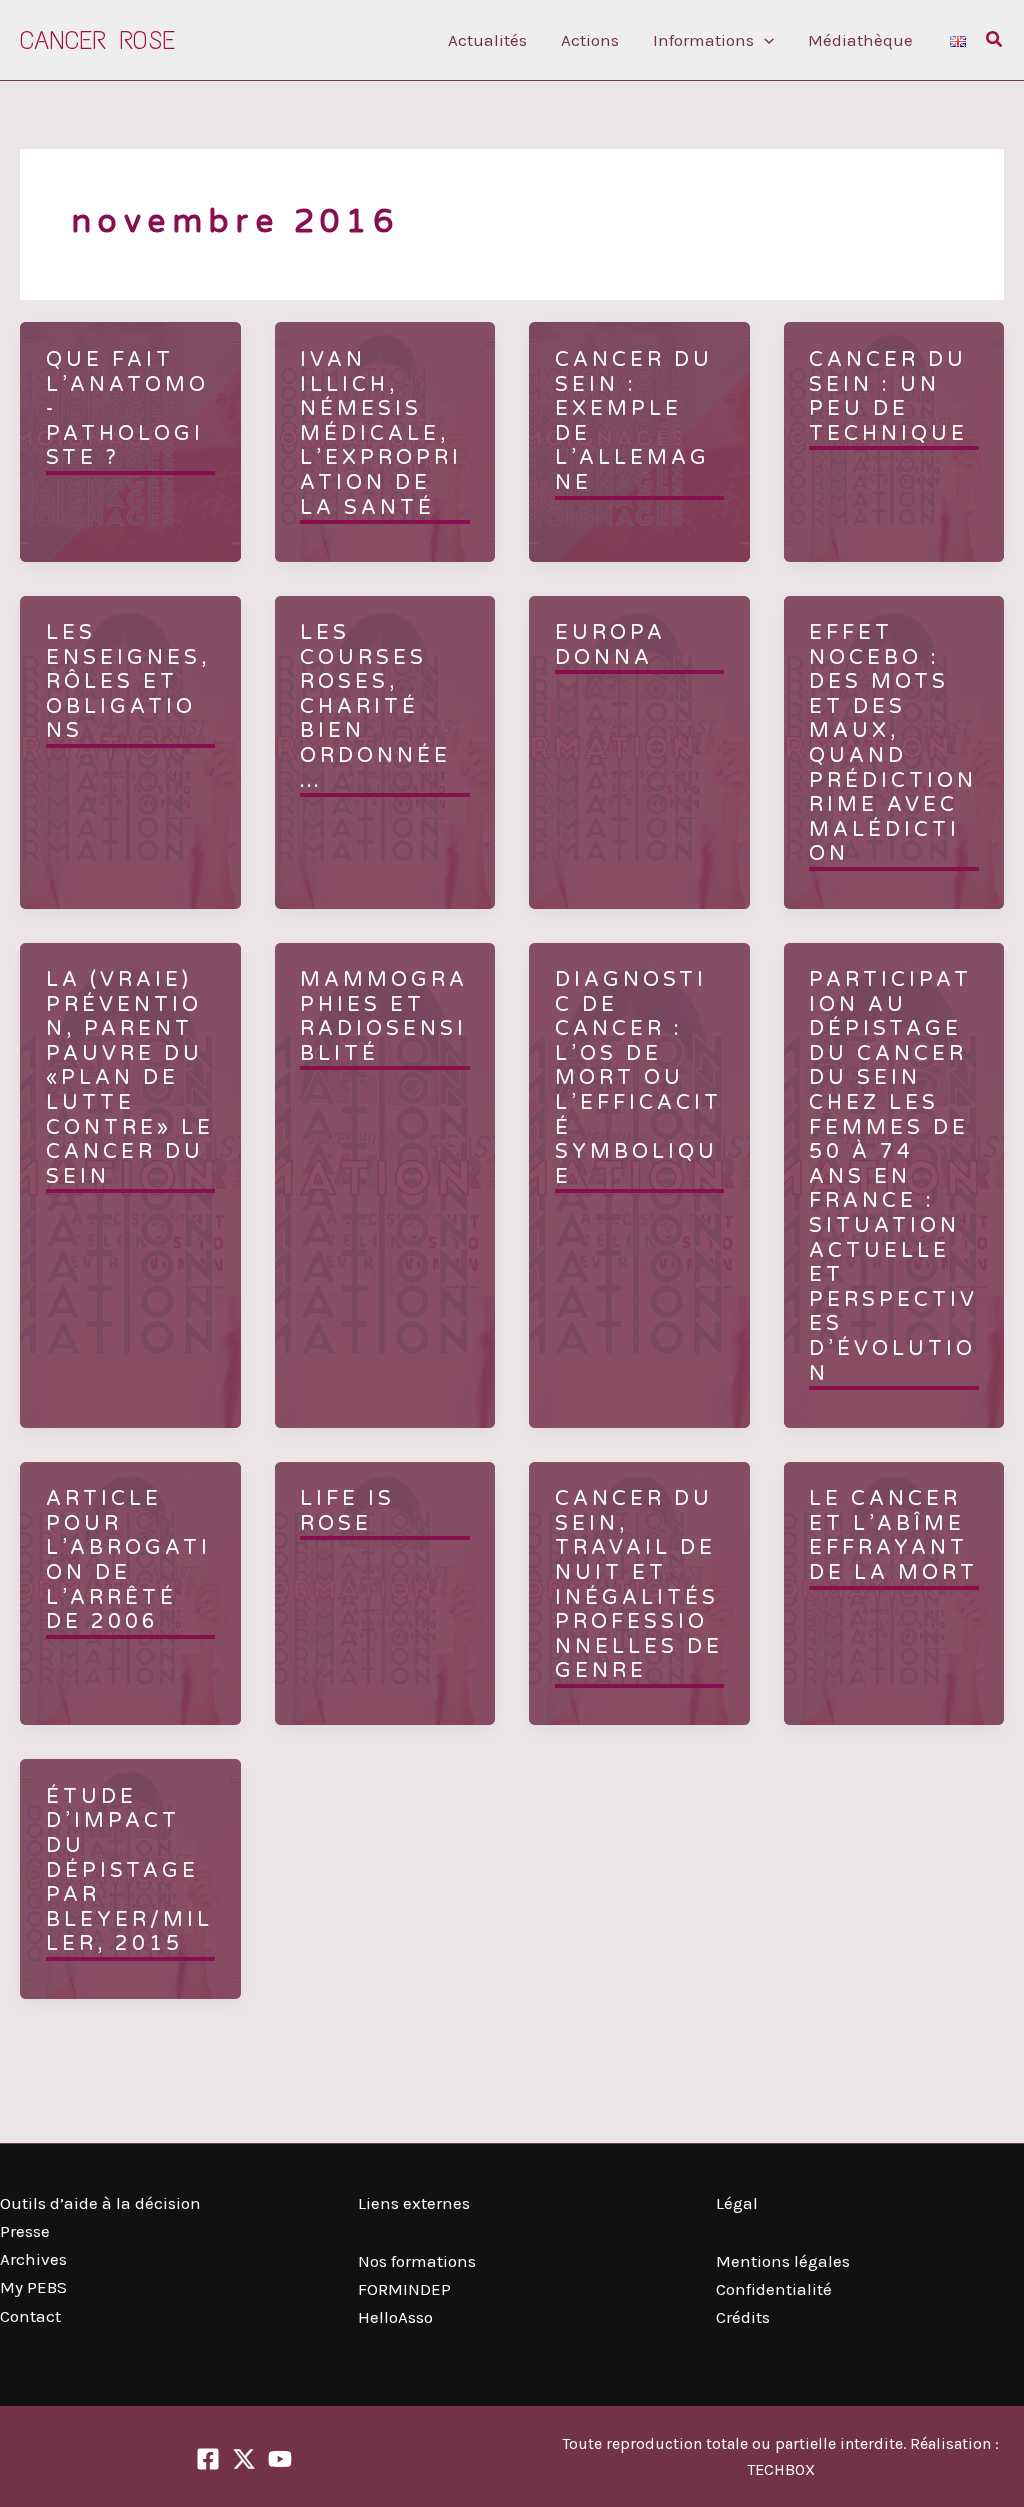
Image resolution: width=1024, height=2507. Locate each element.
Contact (30, 2316)
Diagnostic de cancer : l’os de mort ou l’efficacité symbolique (638, 1078)
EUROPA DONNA (610, 645)
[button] (764, 40)
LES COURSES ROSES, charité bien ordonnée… (375, 707)
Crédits (743, 2317)
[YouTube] (280, 2459)
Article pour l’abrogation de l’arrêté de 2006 (128, 1560)
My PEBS (33, 2287)
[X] (244, 2459)
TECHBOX (781, 2469)
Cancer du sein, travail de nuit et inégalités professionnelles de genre (639, 1585)
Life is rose (347, 1511)
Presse (25, 2231)
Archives (33, 2259)
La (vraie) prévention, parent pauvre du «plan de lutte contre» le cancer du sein (130, 1078)
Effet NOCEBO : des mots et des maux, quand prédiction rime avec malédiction (893, 743)
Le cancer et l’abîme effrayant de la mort (893, 1536)
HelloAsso (395, 2317)
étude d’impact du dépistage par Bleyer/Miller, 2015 (129, 1871)
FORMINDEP (404, 2289)
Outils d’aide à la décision (100, 2203)
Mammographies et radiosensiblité (384, 1017)
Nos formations (417, 2261)
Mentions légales (783, 2261)
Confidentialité (774, 2289)
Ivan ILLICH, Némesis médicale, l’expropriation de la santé (381, 434)
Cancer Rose (97, 40)
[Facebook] (208, 2459)
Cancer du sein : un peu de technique (888, 397)
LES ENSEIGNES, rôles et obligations (128, 682)
